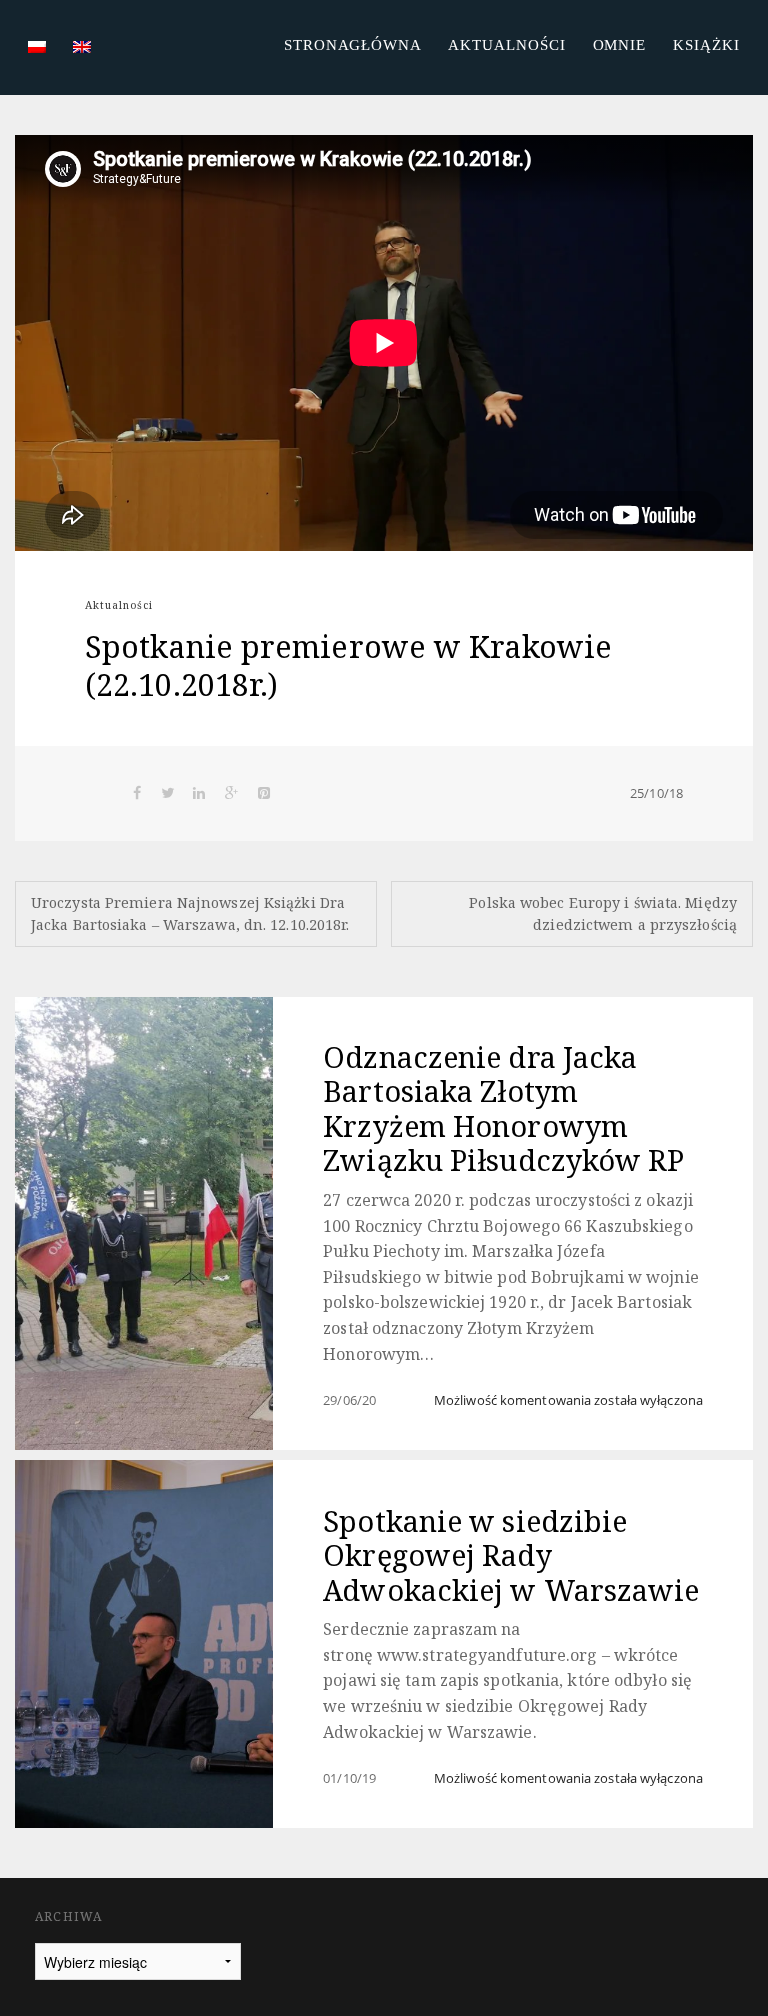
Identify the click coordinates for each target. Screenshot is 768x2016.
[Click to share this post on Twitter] (167, 793)
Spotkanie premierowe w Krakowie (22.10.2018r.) (348, 665)
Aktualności (507, 45)
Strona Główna (352, 45)
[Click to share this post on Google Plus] (231, 793)
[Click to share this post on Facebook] (137, 793)
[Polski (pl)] (37, 45)
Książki (706, 45)
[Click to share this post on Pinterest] (264, 793)
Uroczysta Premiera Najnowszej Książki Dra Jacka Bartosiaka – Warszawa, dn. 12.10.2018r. (190, 913)
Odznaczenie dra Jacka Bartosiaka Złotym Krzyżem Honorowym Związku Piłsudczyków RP (503, 1108)
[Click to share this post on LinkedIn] (200, 793)
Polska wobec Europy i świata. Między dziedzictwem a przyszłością (603, 913)
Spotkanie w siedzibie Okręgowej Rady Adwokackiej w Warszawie (511, 1555)
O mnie (620, 45)
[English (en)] (82, 45)
